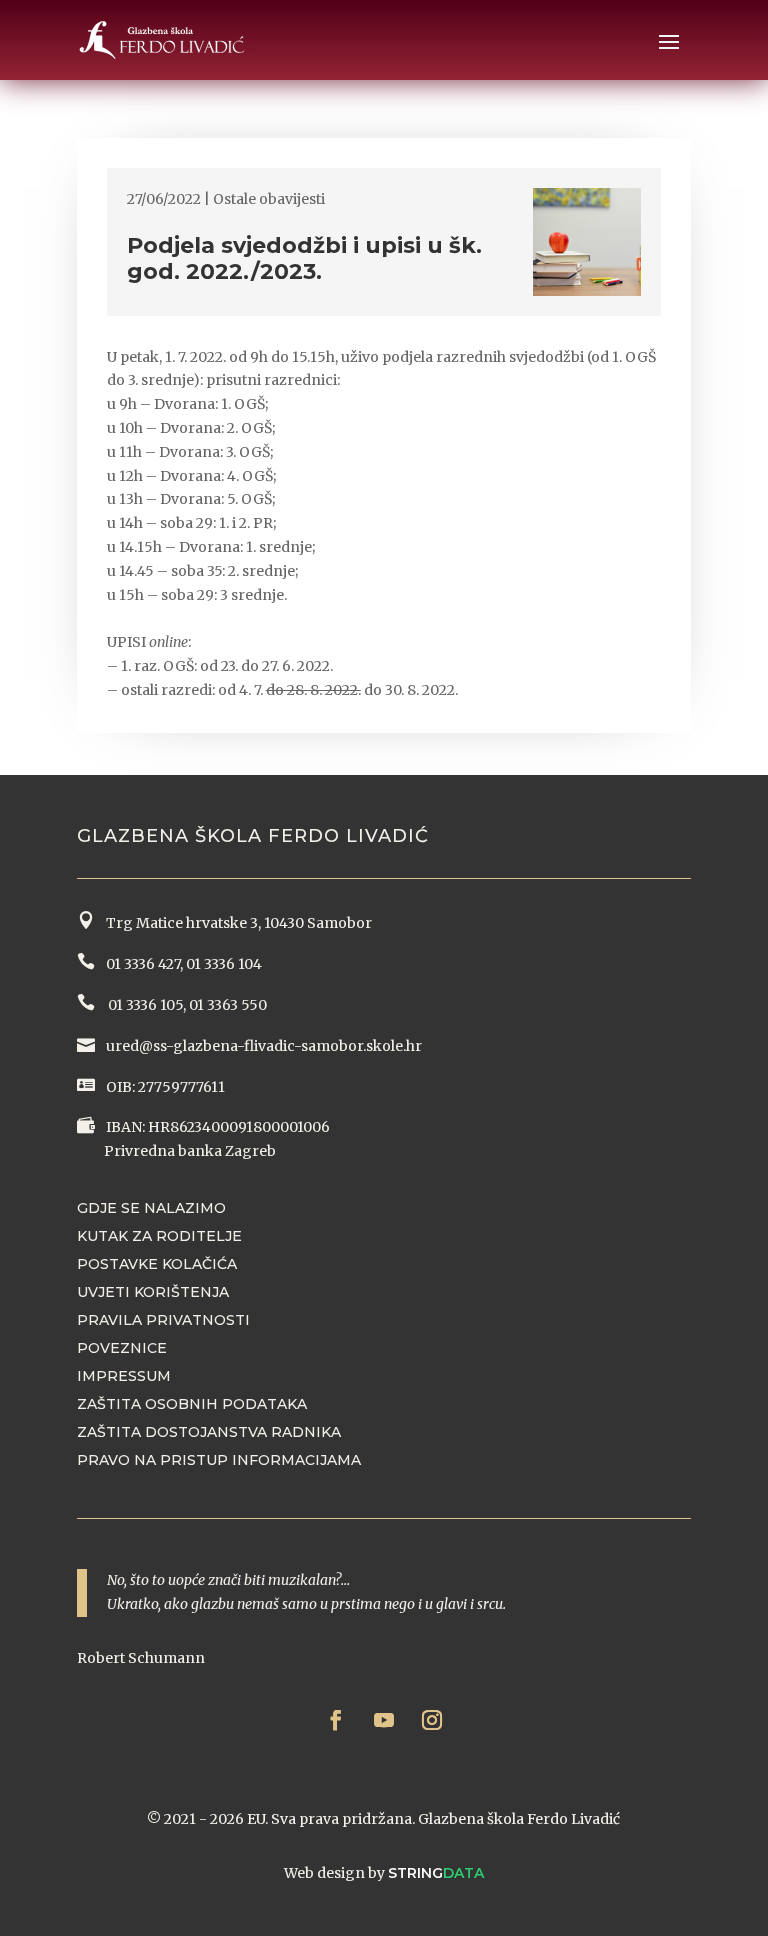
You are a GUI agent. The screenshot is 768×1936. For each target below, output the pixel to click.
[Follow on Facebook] (336, 1720)
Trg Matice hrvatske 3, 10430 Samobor (236, 923)
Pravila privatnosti (163, 1320)
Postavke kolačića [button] (157, 1264)
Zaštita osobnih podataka (192, 1404)
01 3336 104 (224, 964)
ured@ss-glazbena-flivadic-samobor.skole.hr (262, 1046)
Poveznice (122, 1348)
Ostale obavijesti (269, 199)
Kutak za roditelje (159, 1236)
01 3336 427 (140, 964)
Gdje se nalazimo (151, 1208)
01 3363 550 (228, 1005)
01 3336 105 (144, 1005)
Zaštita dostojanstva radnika (209, 1432)
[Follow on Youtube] (384, 1720)
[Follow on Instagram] (432, 1720)
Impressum (124, 1376)
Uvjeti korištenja (153, 1292)
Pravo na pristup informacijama (219, 1460)
